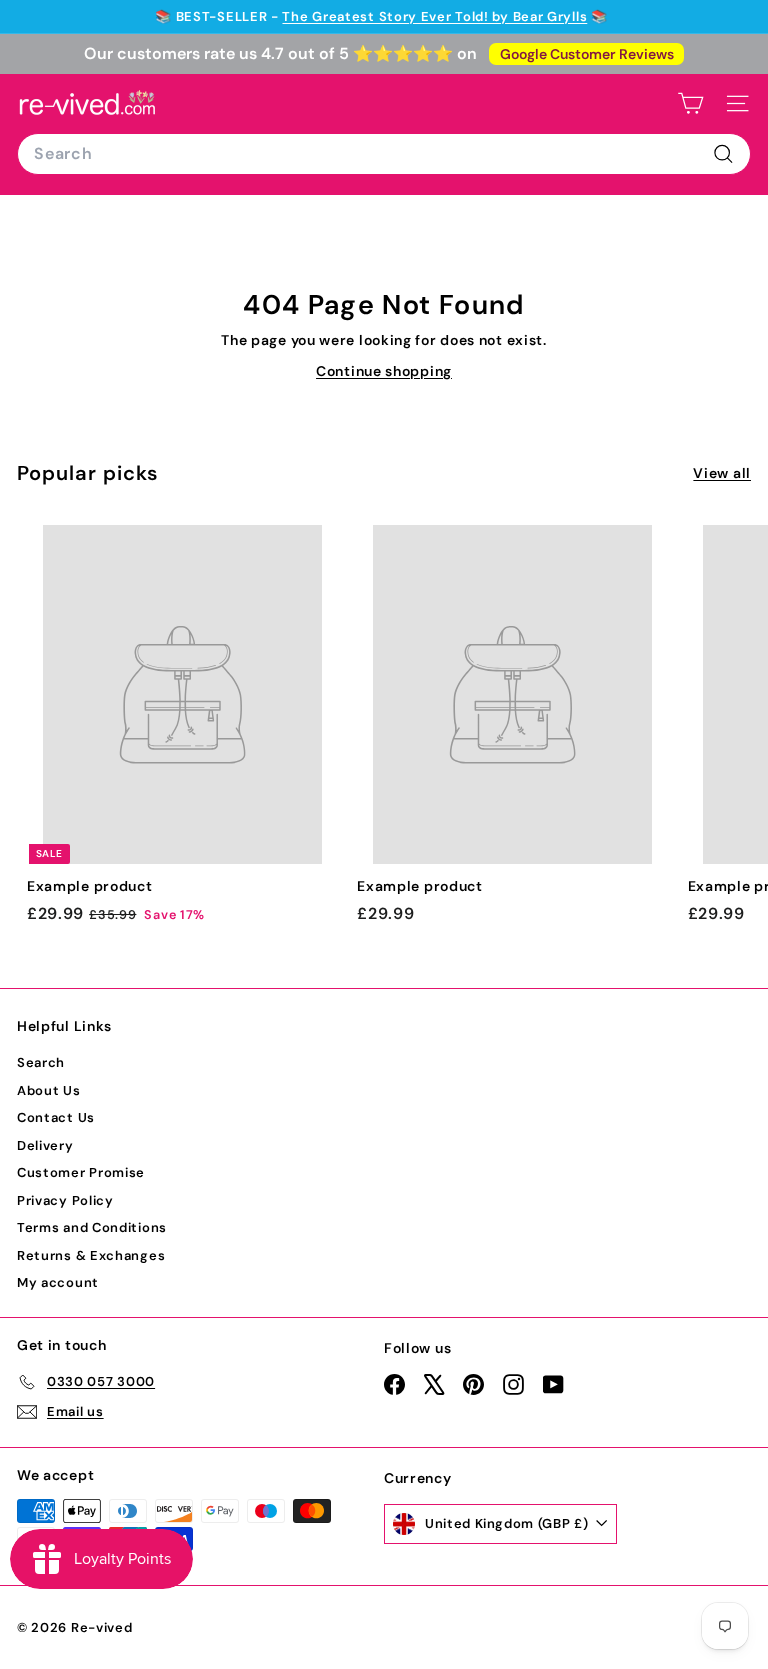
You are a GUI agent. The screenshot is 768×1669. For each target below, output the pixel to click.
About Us (49, 1090)
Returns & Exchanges (91, 1255)
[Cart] (690, 103)
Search (41, 1062)
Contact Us (56, 1117)
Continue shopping (384, 371)
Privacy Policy (65, 1200)
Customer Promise (81, 1172)
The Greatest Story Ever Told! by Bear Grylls (434, 16)
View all (722, 473)
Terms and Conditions (92, 1227)
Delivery (45, 1145)
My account (58, 1282)
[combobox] (384, 154)
